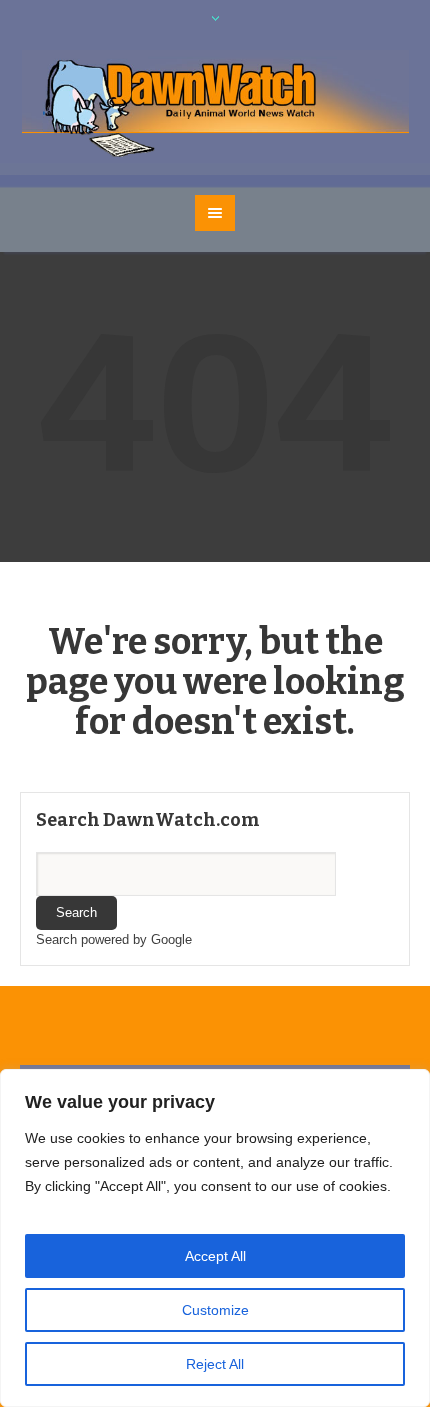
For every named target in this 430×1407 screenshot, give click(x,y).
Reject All (215, 1364)
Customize (215, 1310)
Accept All (215, 1256)
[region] (215, 1238)
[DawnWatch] (215, 105)
